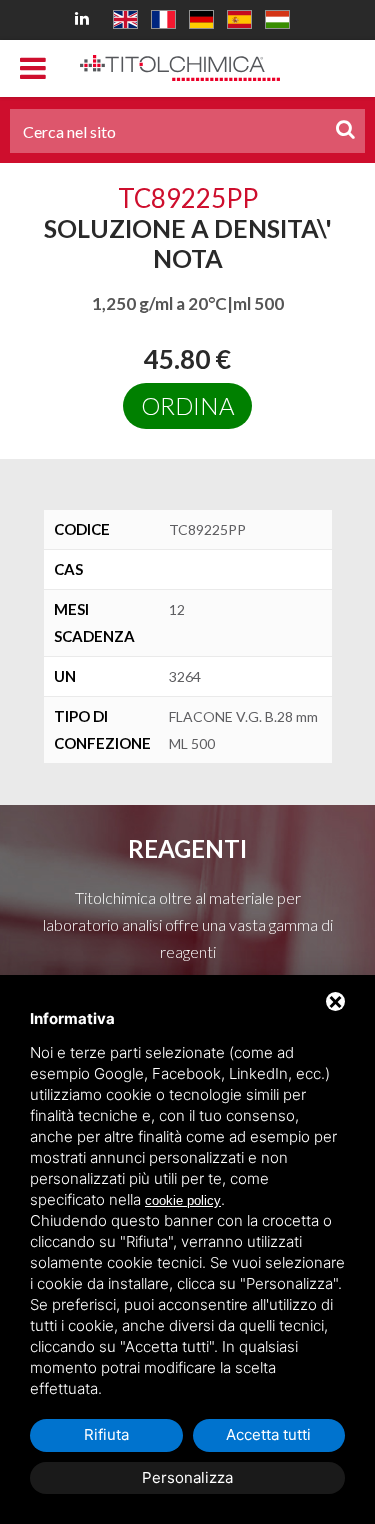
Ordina (187, 405)
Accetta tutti (268, 1434)
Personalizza (187, 1477)
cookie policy (183, 1200)
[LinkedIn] (85, 17)
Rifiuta (106, 1434)
